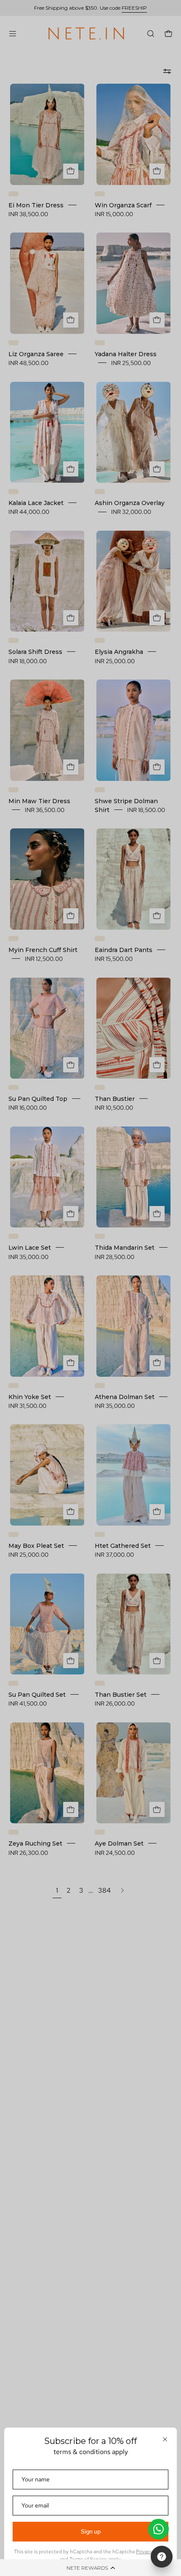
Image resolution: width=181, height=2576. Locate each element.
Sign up (91, 2531)
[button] (90, 2568)
